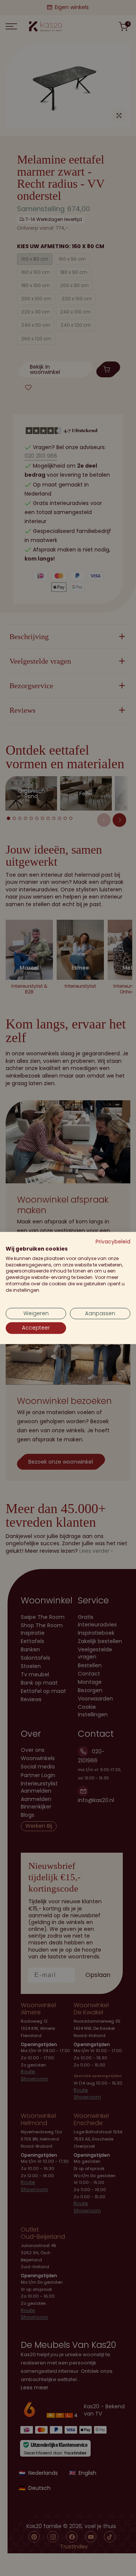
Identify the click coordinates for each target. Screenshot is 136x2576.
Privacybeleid (113, 1242)
